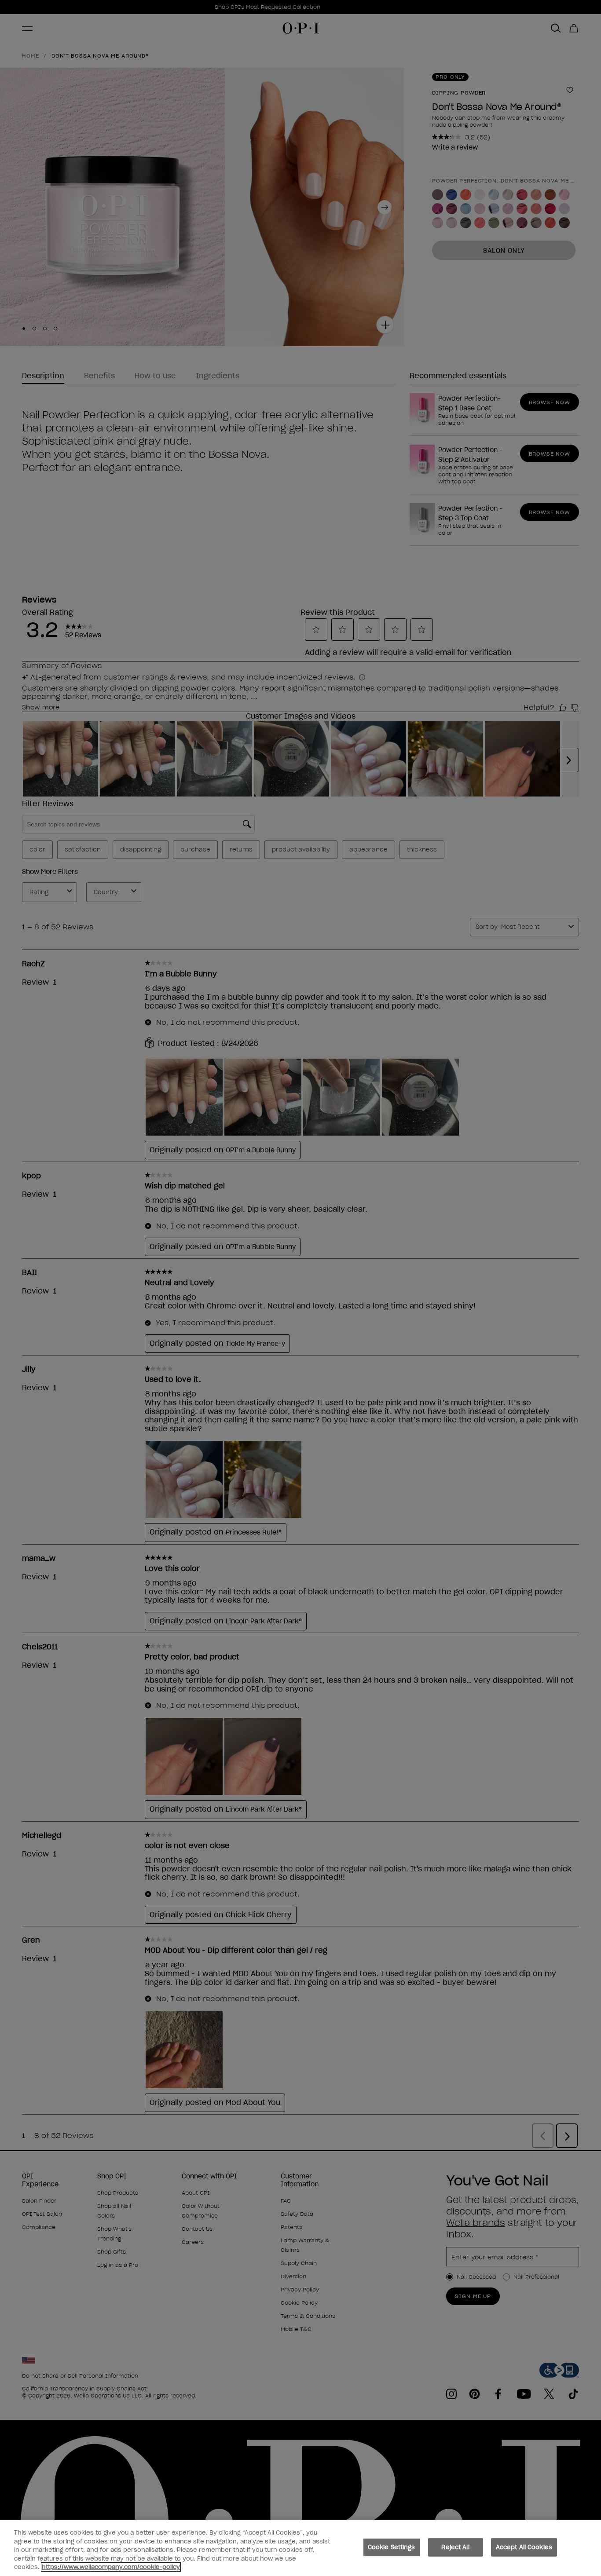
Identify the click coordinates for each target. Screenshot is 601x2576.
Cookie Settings (392, 2547)
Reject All (455, 2547)
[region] (300, 2548)
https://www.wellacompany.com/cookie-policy (111, 2567)
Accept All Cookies (524, 2547)
